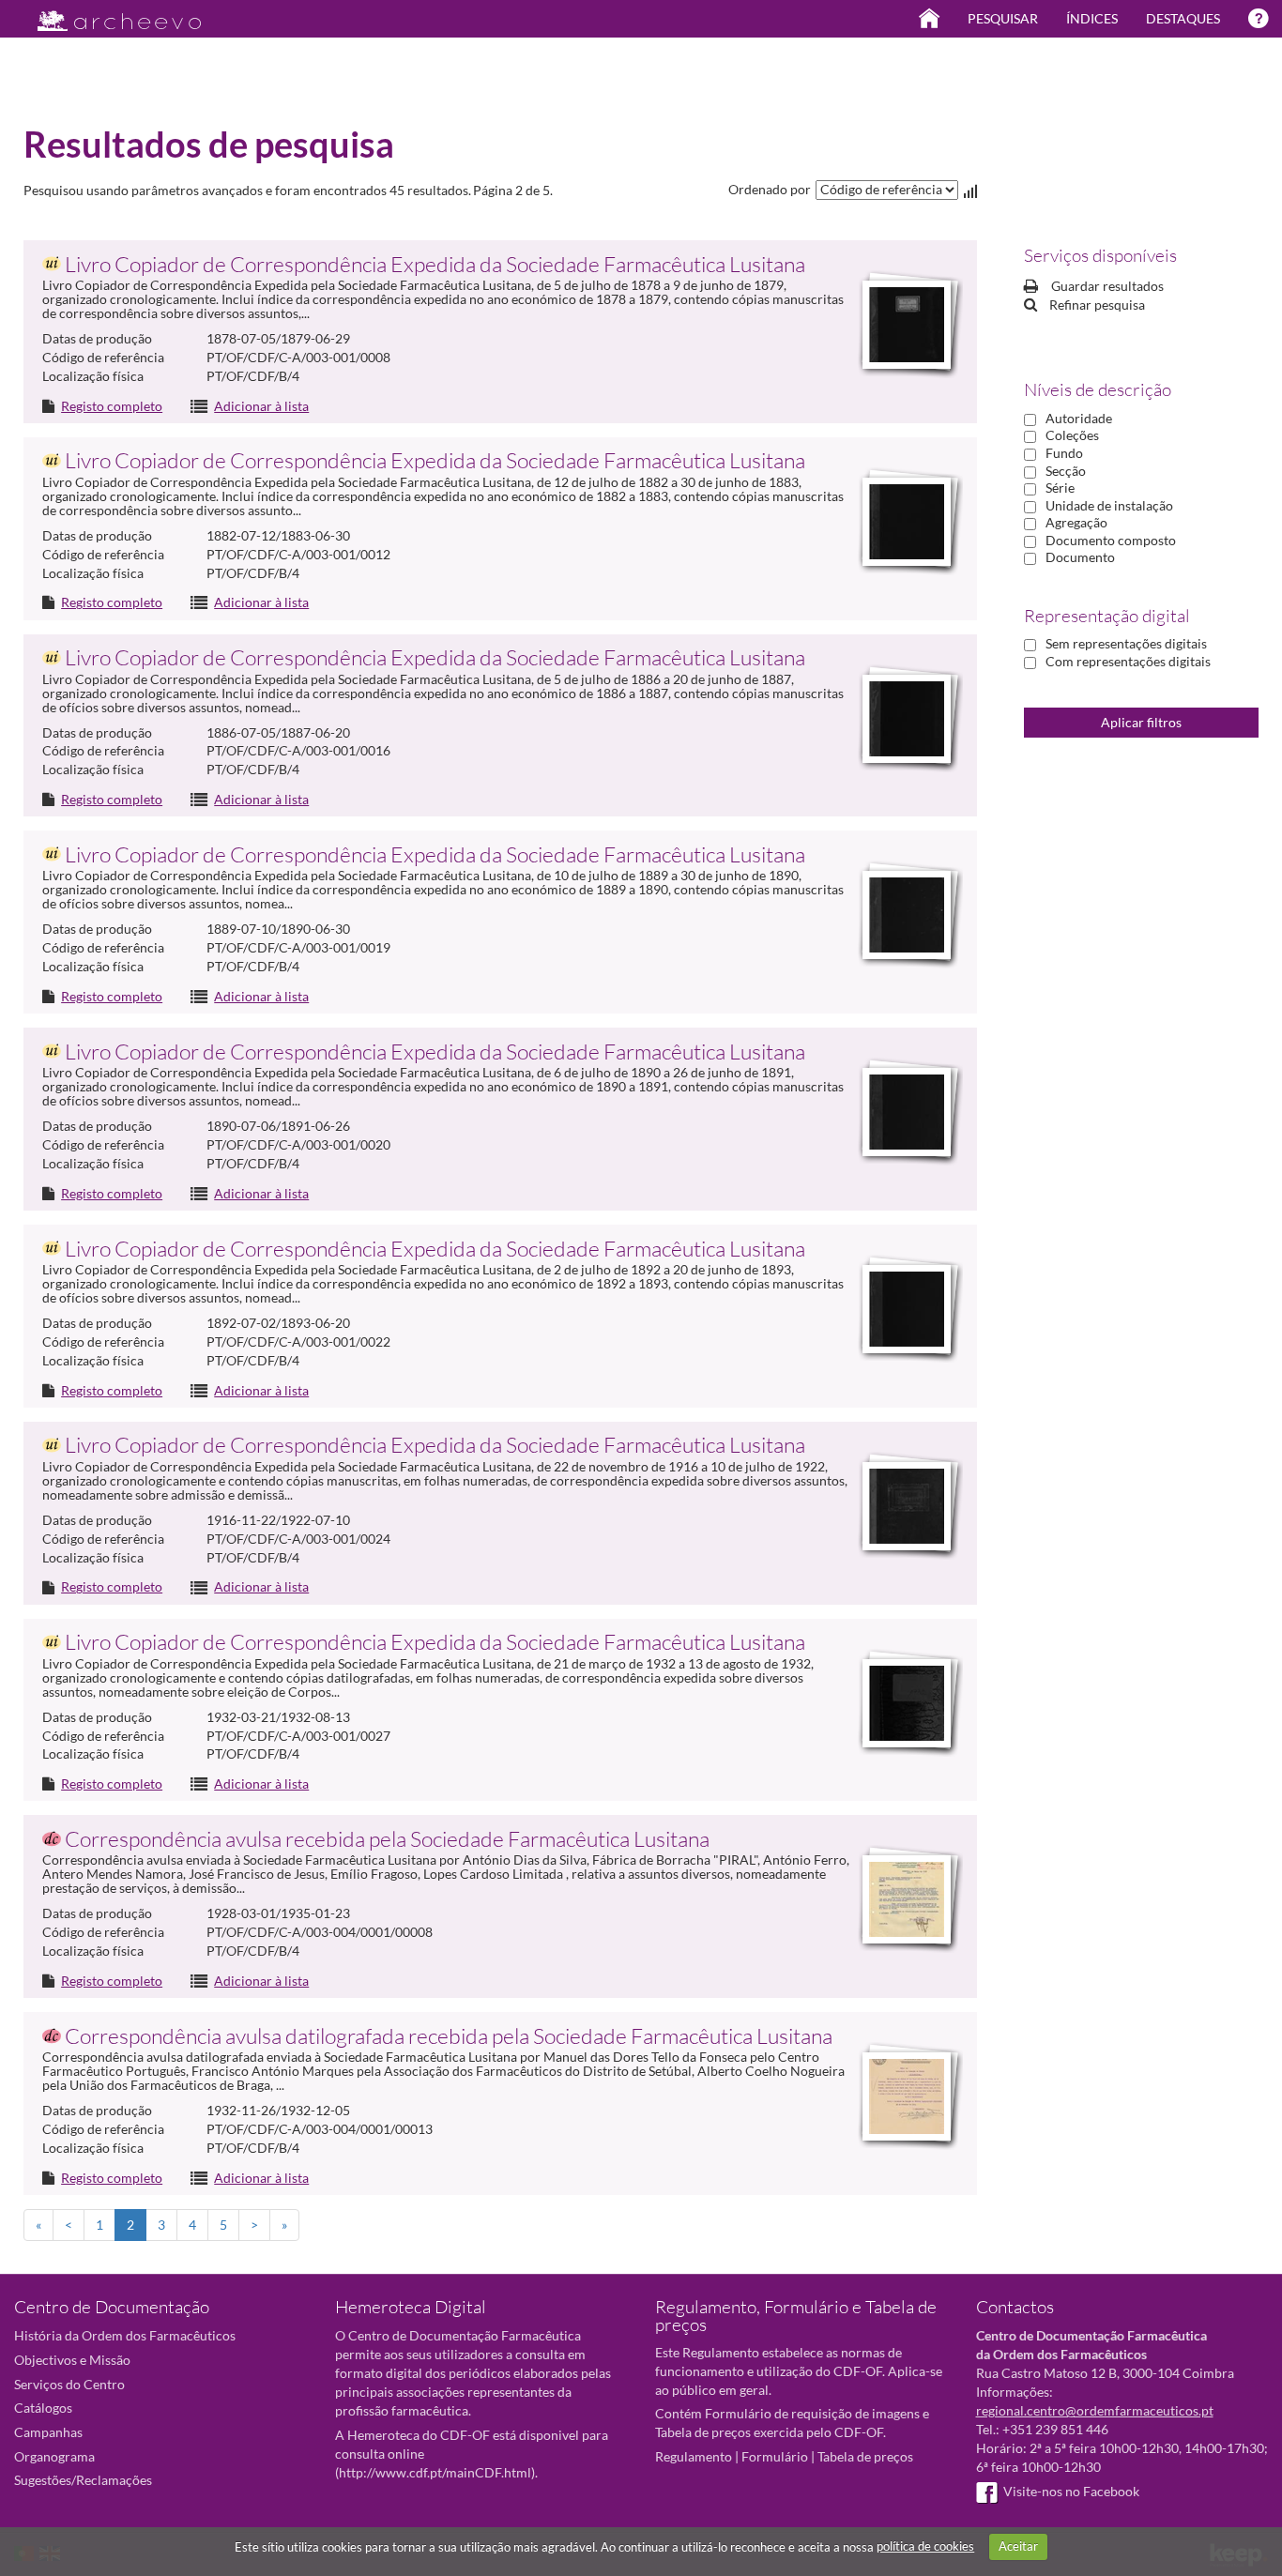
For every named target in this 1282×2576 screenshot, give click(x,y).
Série (1060, 488)
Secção (1066, 471)
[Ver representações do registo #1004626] (907, 2096)
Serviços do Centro (69, 2384)
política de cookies (925, 2546)
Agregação (1076, 522)
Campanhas (48, 2432)
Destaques (1183, 18)
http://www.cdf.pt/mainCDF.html (435, 2472)
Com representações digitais (1128, 661)
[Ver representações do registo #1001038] (907, 1309)
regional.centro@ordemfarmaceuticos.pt (1095, 2410)
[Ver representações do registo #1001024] (907, 325)
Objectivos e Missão (72, 2360)
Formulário (775, 2456)
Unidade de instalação (1109, 505)
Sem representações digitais (1126, 643)
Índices (1092, 18)
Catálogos (43, 2408)
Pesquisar (1003, 18)
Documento (1080, 557)
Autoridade (1079, 418)
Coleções (1072, 435)
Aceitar (1018, 2546)
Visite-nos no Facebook (1071, 2491)
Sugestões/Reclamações (83, 2480)
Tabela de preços (865, 2456)
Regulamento (694, 2456)
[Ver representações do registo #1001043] (907, 1703)
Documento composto (1111, 540)
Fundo (1064, 453)
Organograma (54, 2456)
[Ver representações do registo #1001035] (907, 915)
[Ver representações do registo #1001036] (907, 1112)
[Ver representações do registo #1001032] (907, 719)
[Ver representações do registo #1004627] (907, 1899)
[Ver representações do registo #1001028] (907, 522)
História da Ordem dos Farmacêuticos (125, 2335)
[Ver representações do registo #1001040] (907, 1506)
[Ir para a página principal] (107, 15)
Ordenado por (770, 189)
